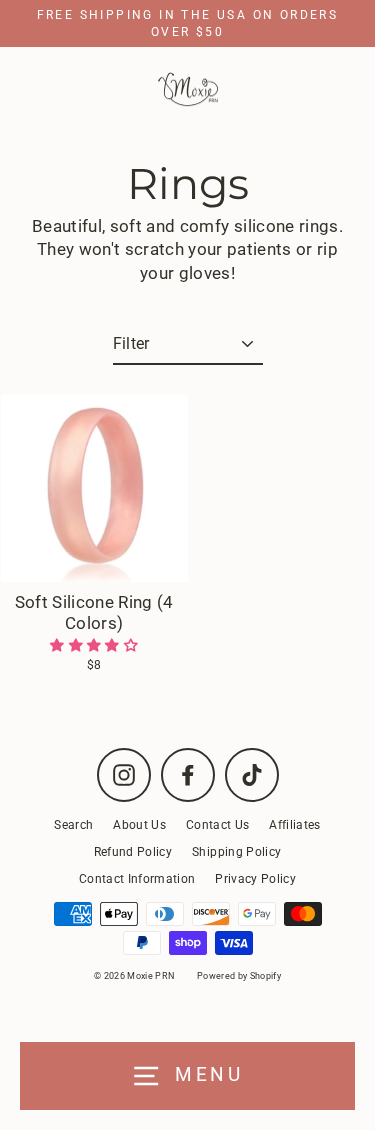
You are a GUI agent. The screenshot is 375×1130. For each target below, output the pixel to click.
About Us (139, 825)
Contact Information (137, 879)
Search (73, 825)
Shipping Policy (236, 852)
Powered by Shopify (239, 976)
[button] (94, 645)
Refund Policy (133, 852)
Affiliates (294, 825)
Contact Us (217, 825)
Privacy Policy (255, 879)
